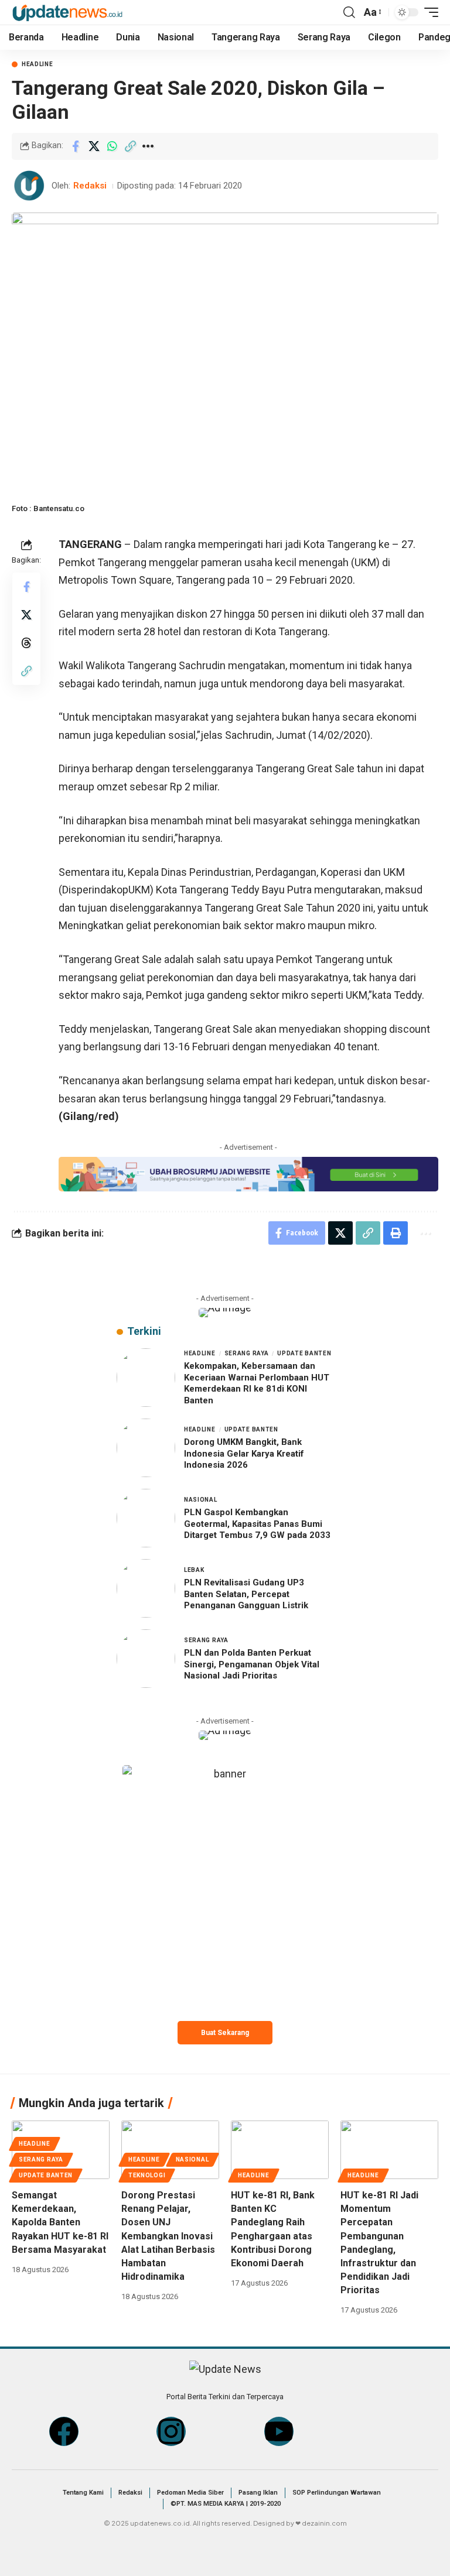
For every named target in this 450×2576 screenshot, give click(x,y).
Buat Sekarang (225, 2033)
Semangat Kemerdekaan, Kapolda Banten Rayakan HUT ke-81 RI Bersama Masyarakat (60, 2222)
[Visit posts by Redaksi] (29, 186)
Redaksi (90, 186)
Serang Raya (247, 1353)
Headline (37, 64)
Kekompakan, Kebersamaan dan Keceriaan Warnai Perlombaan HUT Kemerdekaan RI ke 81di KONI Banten (257, 1383)
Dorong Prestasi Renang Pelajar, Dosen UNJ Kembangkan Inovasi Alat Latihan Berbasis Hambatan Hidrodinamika (168, 2236)
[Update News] (67, 12)
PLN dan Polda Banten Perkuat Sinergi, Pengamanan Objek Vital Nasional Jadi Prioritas (252, 1664)
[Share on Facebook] (76, 146)
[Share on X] (94, 146)
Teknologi (147, 2175)
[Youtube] (279, 2431)
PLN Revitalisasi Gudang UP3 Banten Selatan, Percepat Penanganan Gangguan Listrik (246, 1594)
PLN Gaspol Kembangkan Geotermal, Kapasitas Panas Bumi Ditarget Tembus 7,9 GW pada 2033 (257, 1524)
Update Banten (304, 1353)
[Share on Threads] (26, 643)
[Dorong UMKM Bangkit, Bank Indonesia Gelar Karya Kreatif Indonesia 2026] (146, 1448)
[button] (349, 12)
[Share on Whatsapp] (112, 146)
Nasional (201, 1500)
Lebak (194, 1570)
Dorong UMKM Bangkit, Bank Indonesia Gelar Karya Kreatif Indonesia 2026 (244, 1453)
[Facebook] (64, 2431)
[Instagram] (171, 2431)
